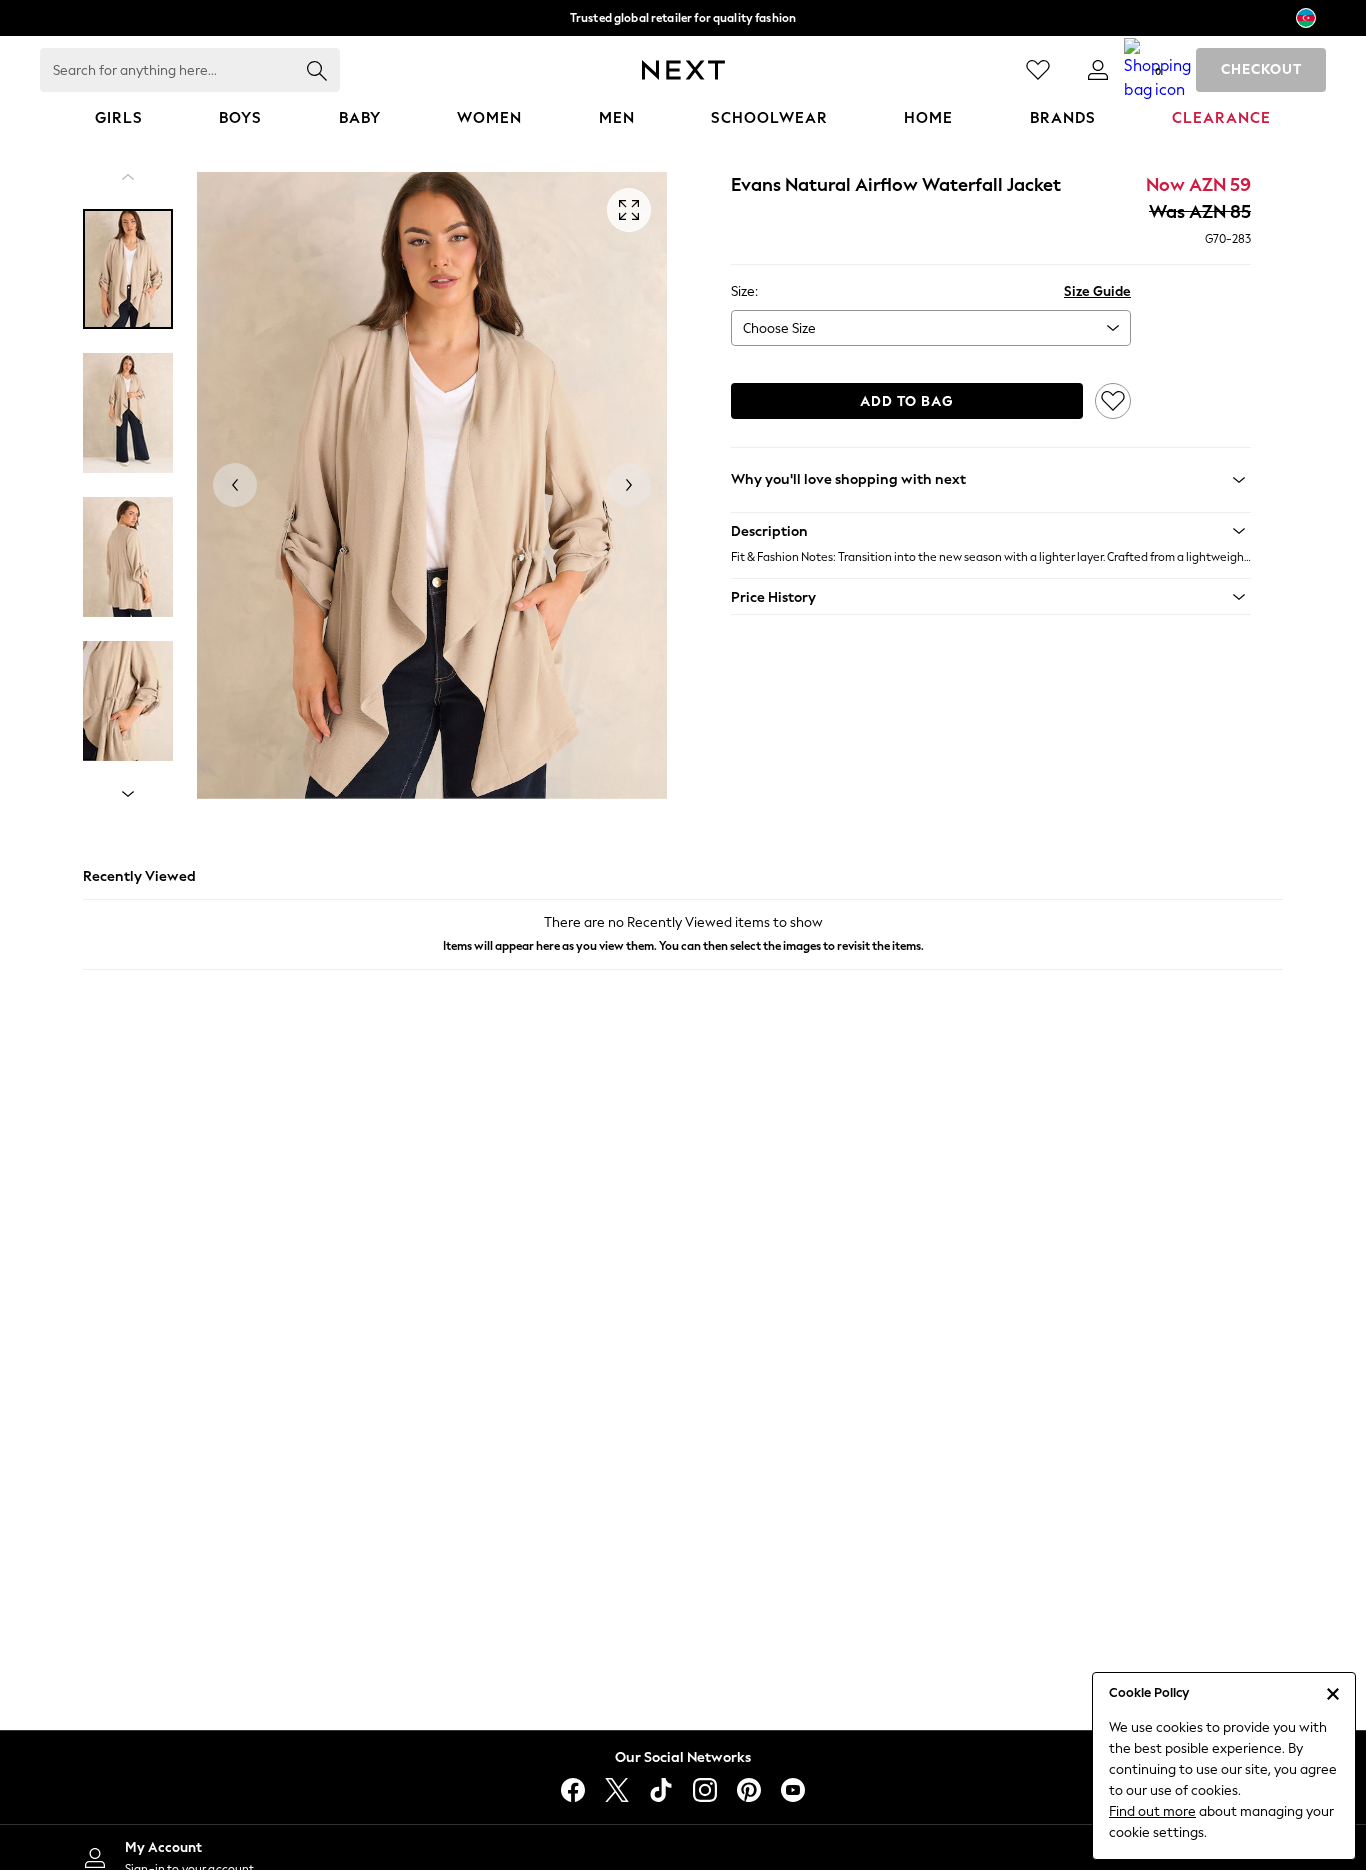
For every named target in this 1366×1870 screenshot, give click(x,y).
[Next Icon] (683, 70)
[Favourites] (1038, 70)
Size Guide (1097, 291)
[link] (1098, 70)
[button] (991, 531)
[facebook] (573, 1790)
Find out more (1152, 1811)
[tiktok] (661, 1790)
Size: (744, 291)
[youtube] (793, 1790)
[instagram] (705, 1790)
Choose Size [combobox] (779, 328)
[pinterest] (749, 1790)
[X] (617, 1790)
